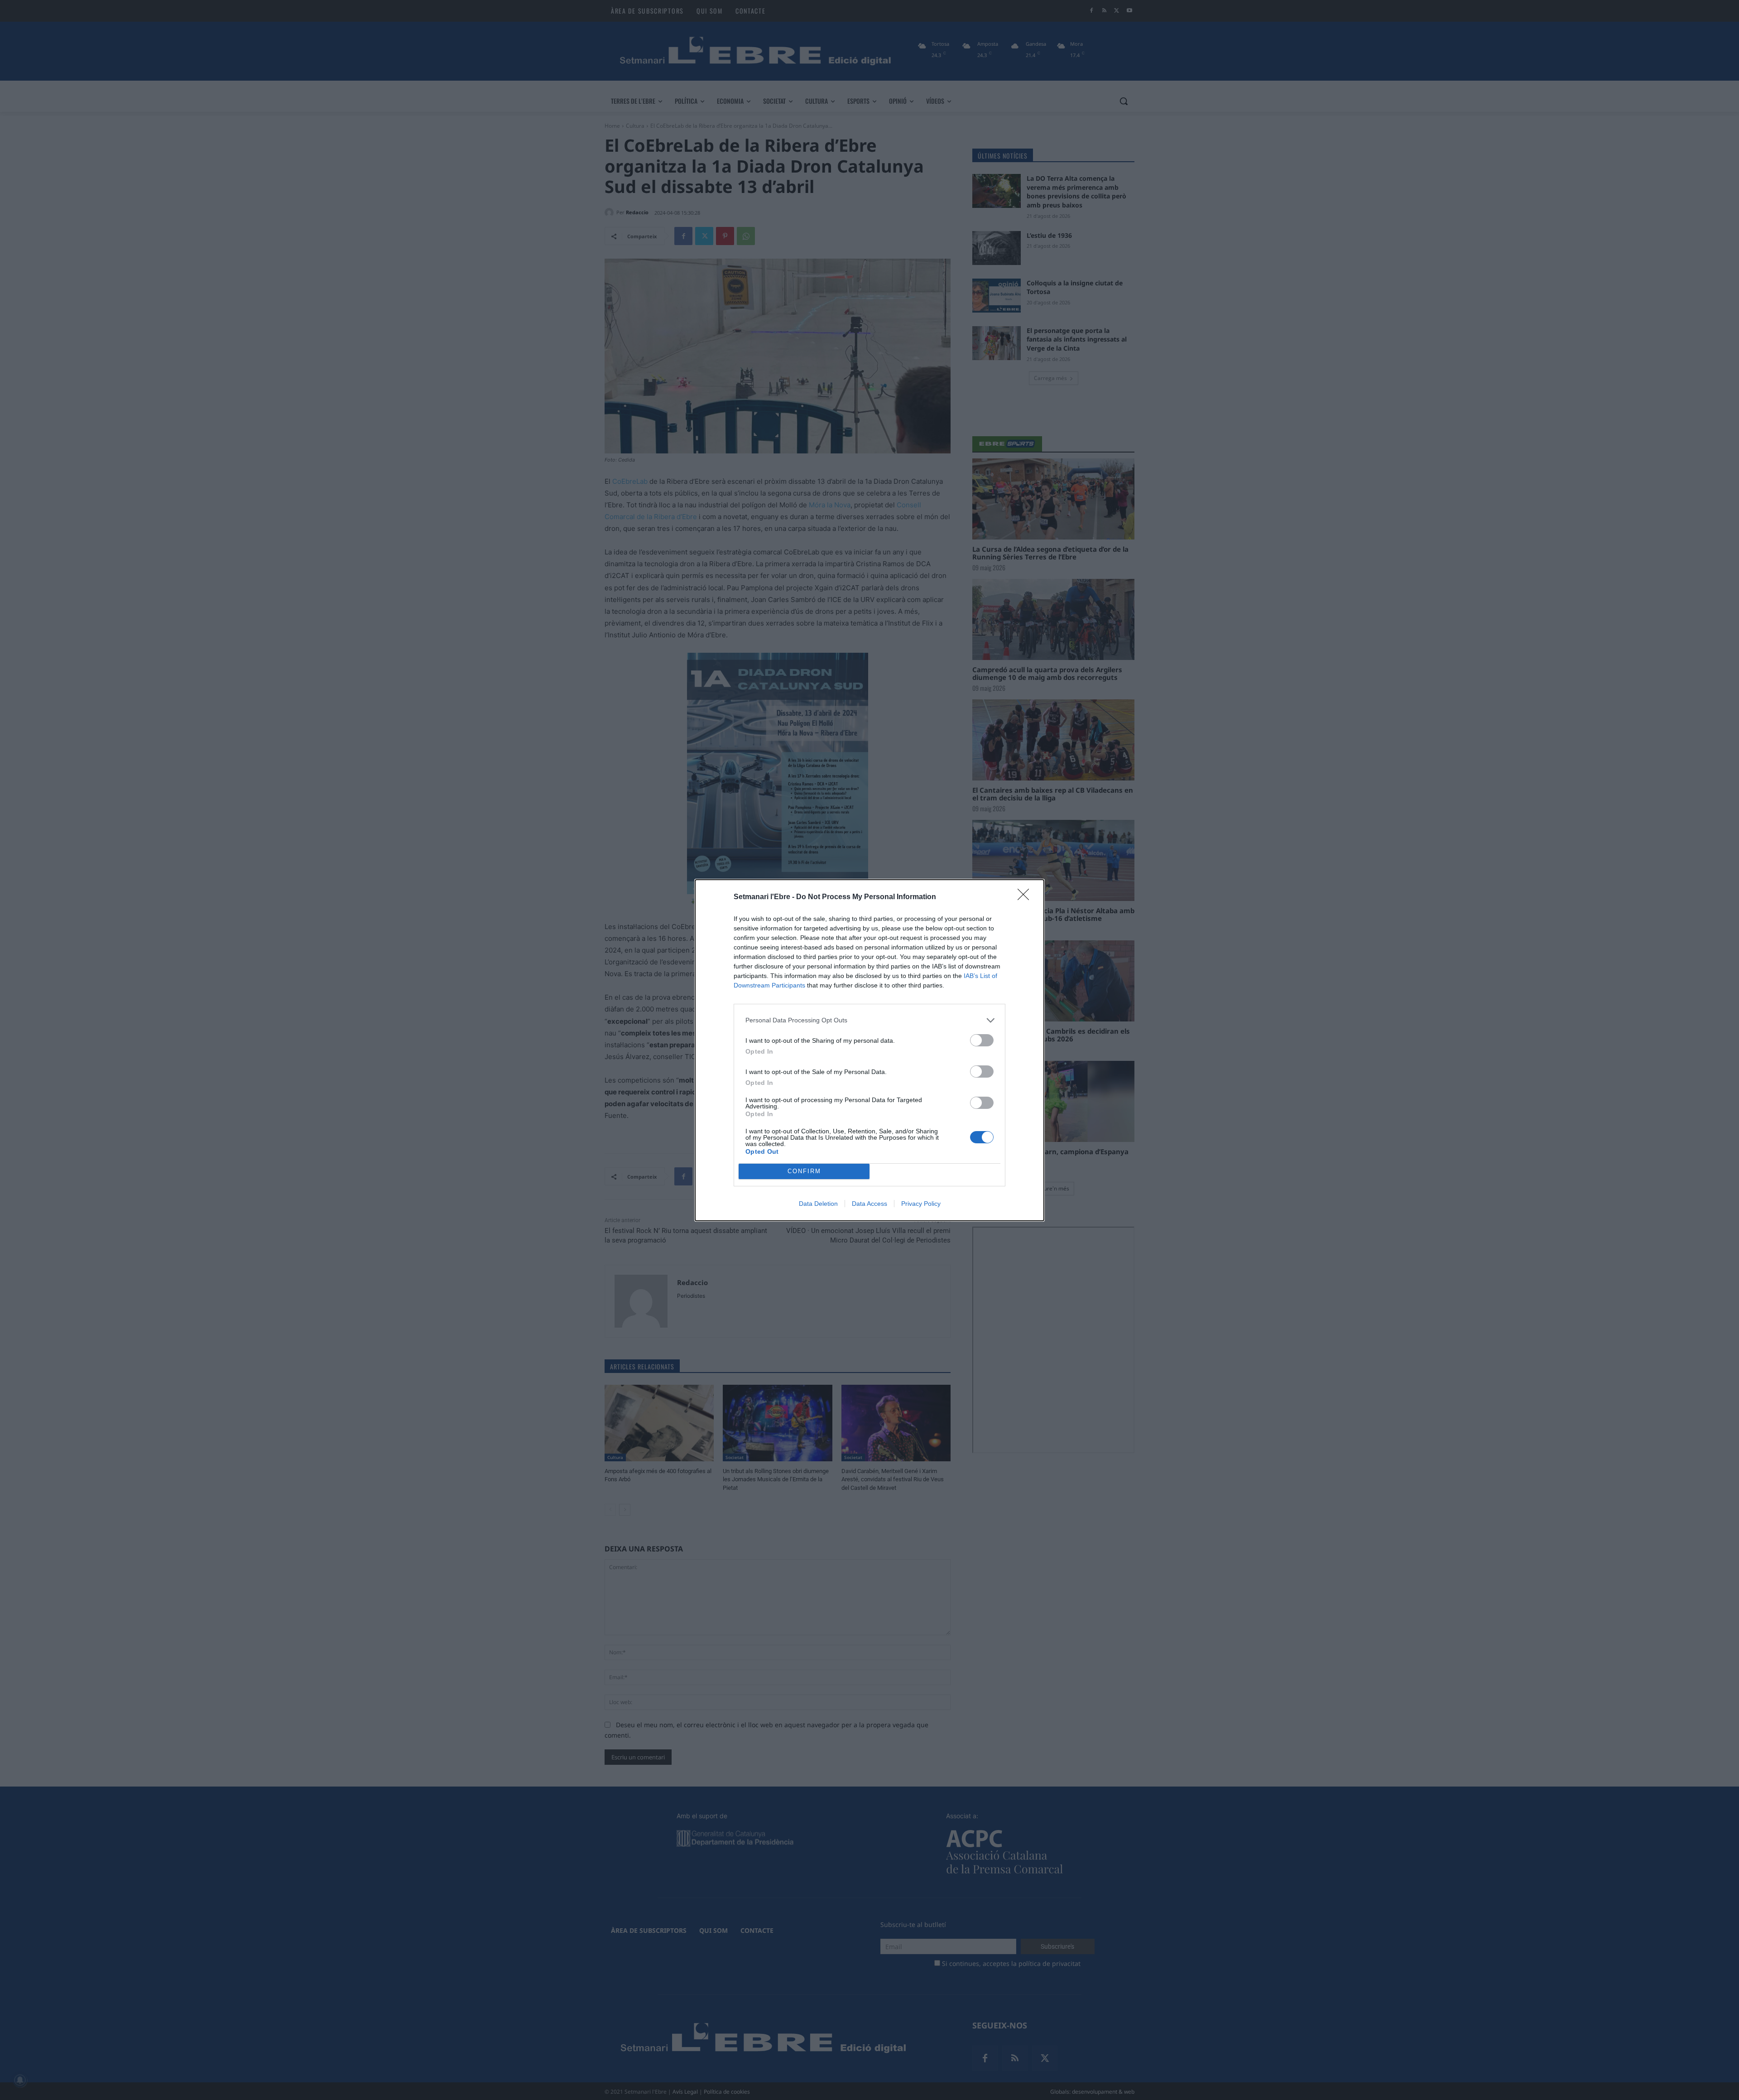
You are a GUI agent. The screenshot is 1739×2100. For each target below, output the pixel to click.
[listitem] (869, 1020)
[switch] (982, 1040)
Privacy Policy (921, 1204)
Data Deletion (818, 1204)
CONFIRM (804, 1171)
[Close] (1026, 897)
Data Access (869, 1204)
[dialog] (869, 1050)
